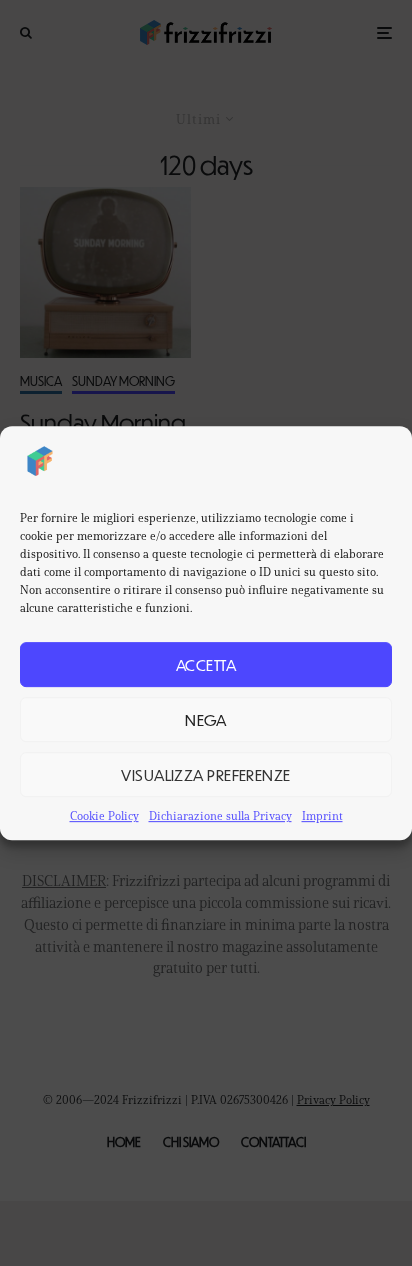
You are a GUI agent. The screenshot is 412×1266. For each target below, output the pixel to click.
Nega (206, 719)
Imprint (322, 815)
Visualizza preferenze (205, 774)
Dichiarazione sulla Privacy (220, 815)
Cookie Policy (104, 815)
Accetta (206, 664)
